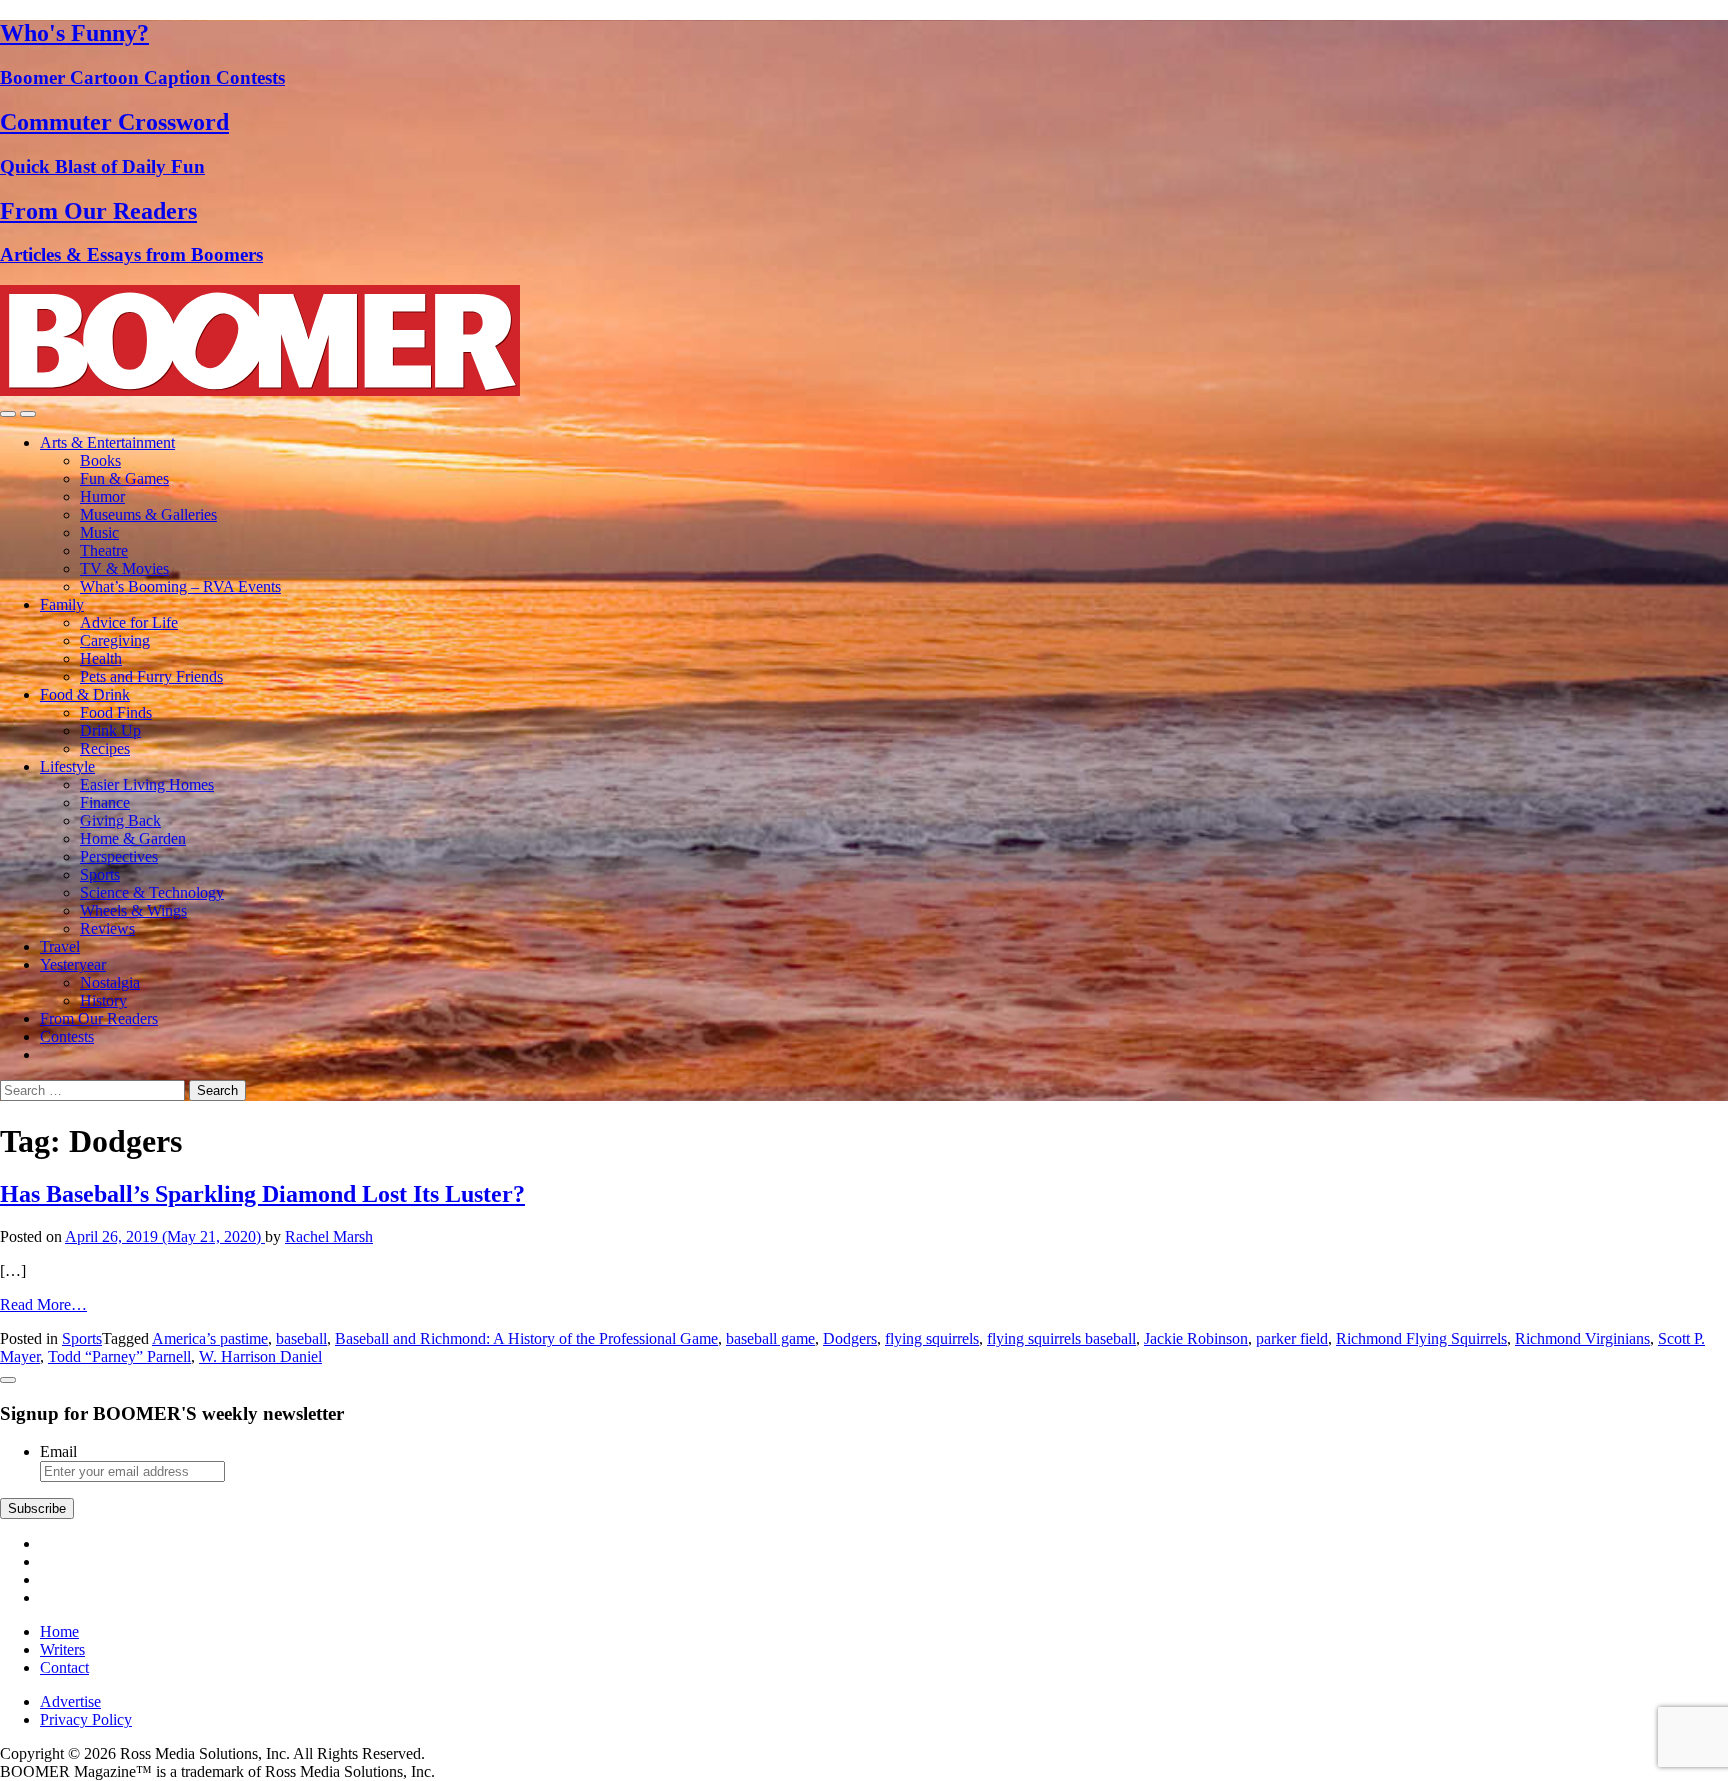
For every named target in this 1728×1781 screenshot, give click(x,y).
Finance (105, 802)
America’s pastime (210, 1338)
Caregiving (115, 640)
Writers (62, 1649)
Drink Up (110, 730)
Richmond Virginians (1582, 1338)
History (103, 1000)
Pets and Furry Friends (151, 676)
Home (59, 1631)
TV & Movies (124, 568)
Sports (100, 874)
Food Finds (116, 712)
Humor (102, 496)
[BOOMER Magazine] (260, 390)
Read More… (43, 1304)
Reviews (107, 928)
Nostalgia (110, 982)
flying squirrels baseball (1061, 1338)
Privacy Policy (86, 1719)
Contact (64, 1667)
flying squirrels (932, 1338)
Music (99, 532)
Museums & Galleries (148, 514)
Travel (60, 946)
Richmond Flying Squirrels (1421, 1338)
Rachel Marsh (329, 1236)
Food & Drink (85, 694)
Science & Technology (152, 892)
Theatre (104, 550)
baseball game (770, 1338)
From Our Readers (99, 1018)
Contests (67, 1036)
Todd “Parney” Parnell (119, 1356)
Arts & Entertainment (107, 442)
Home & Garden (133, 838)
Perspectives (119, 856)
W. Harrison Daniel (260, 1356)
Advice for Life (129, 622)
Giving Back (120, 820)
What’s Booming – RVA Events (180, 586)
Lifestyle (67, 766)
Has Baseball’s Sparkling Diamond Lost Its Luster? (262, 1194)
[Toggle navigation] (8, 414)
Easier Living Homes (147, 784)
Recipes (105, 748)
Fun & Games (124, 478)
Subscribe (37, 1508)
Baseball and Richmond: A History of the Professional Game (526, 1338)
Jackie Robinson (1196, 1338)
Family (62, 604)
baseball (301, 1338)
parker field (1292, 1338)
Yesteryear (73, 964)
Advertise (70, 1701)
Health (101, 658)
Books (100, 460)
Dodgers (850, 1338)
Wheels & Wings (133, 910)
